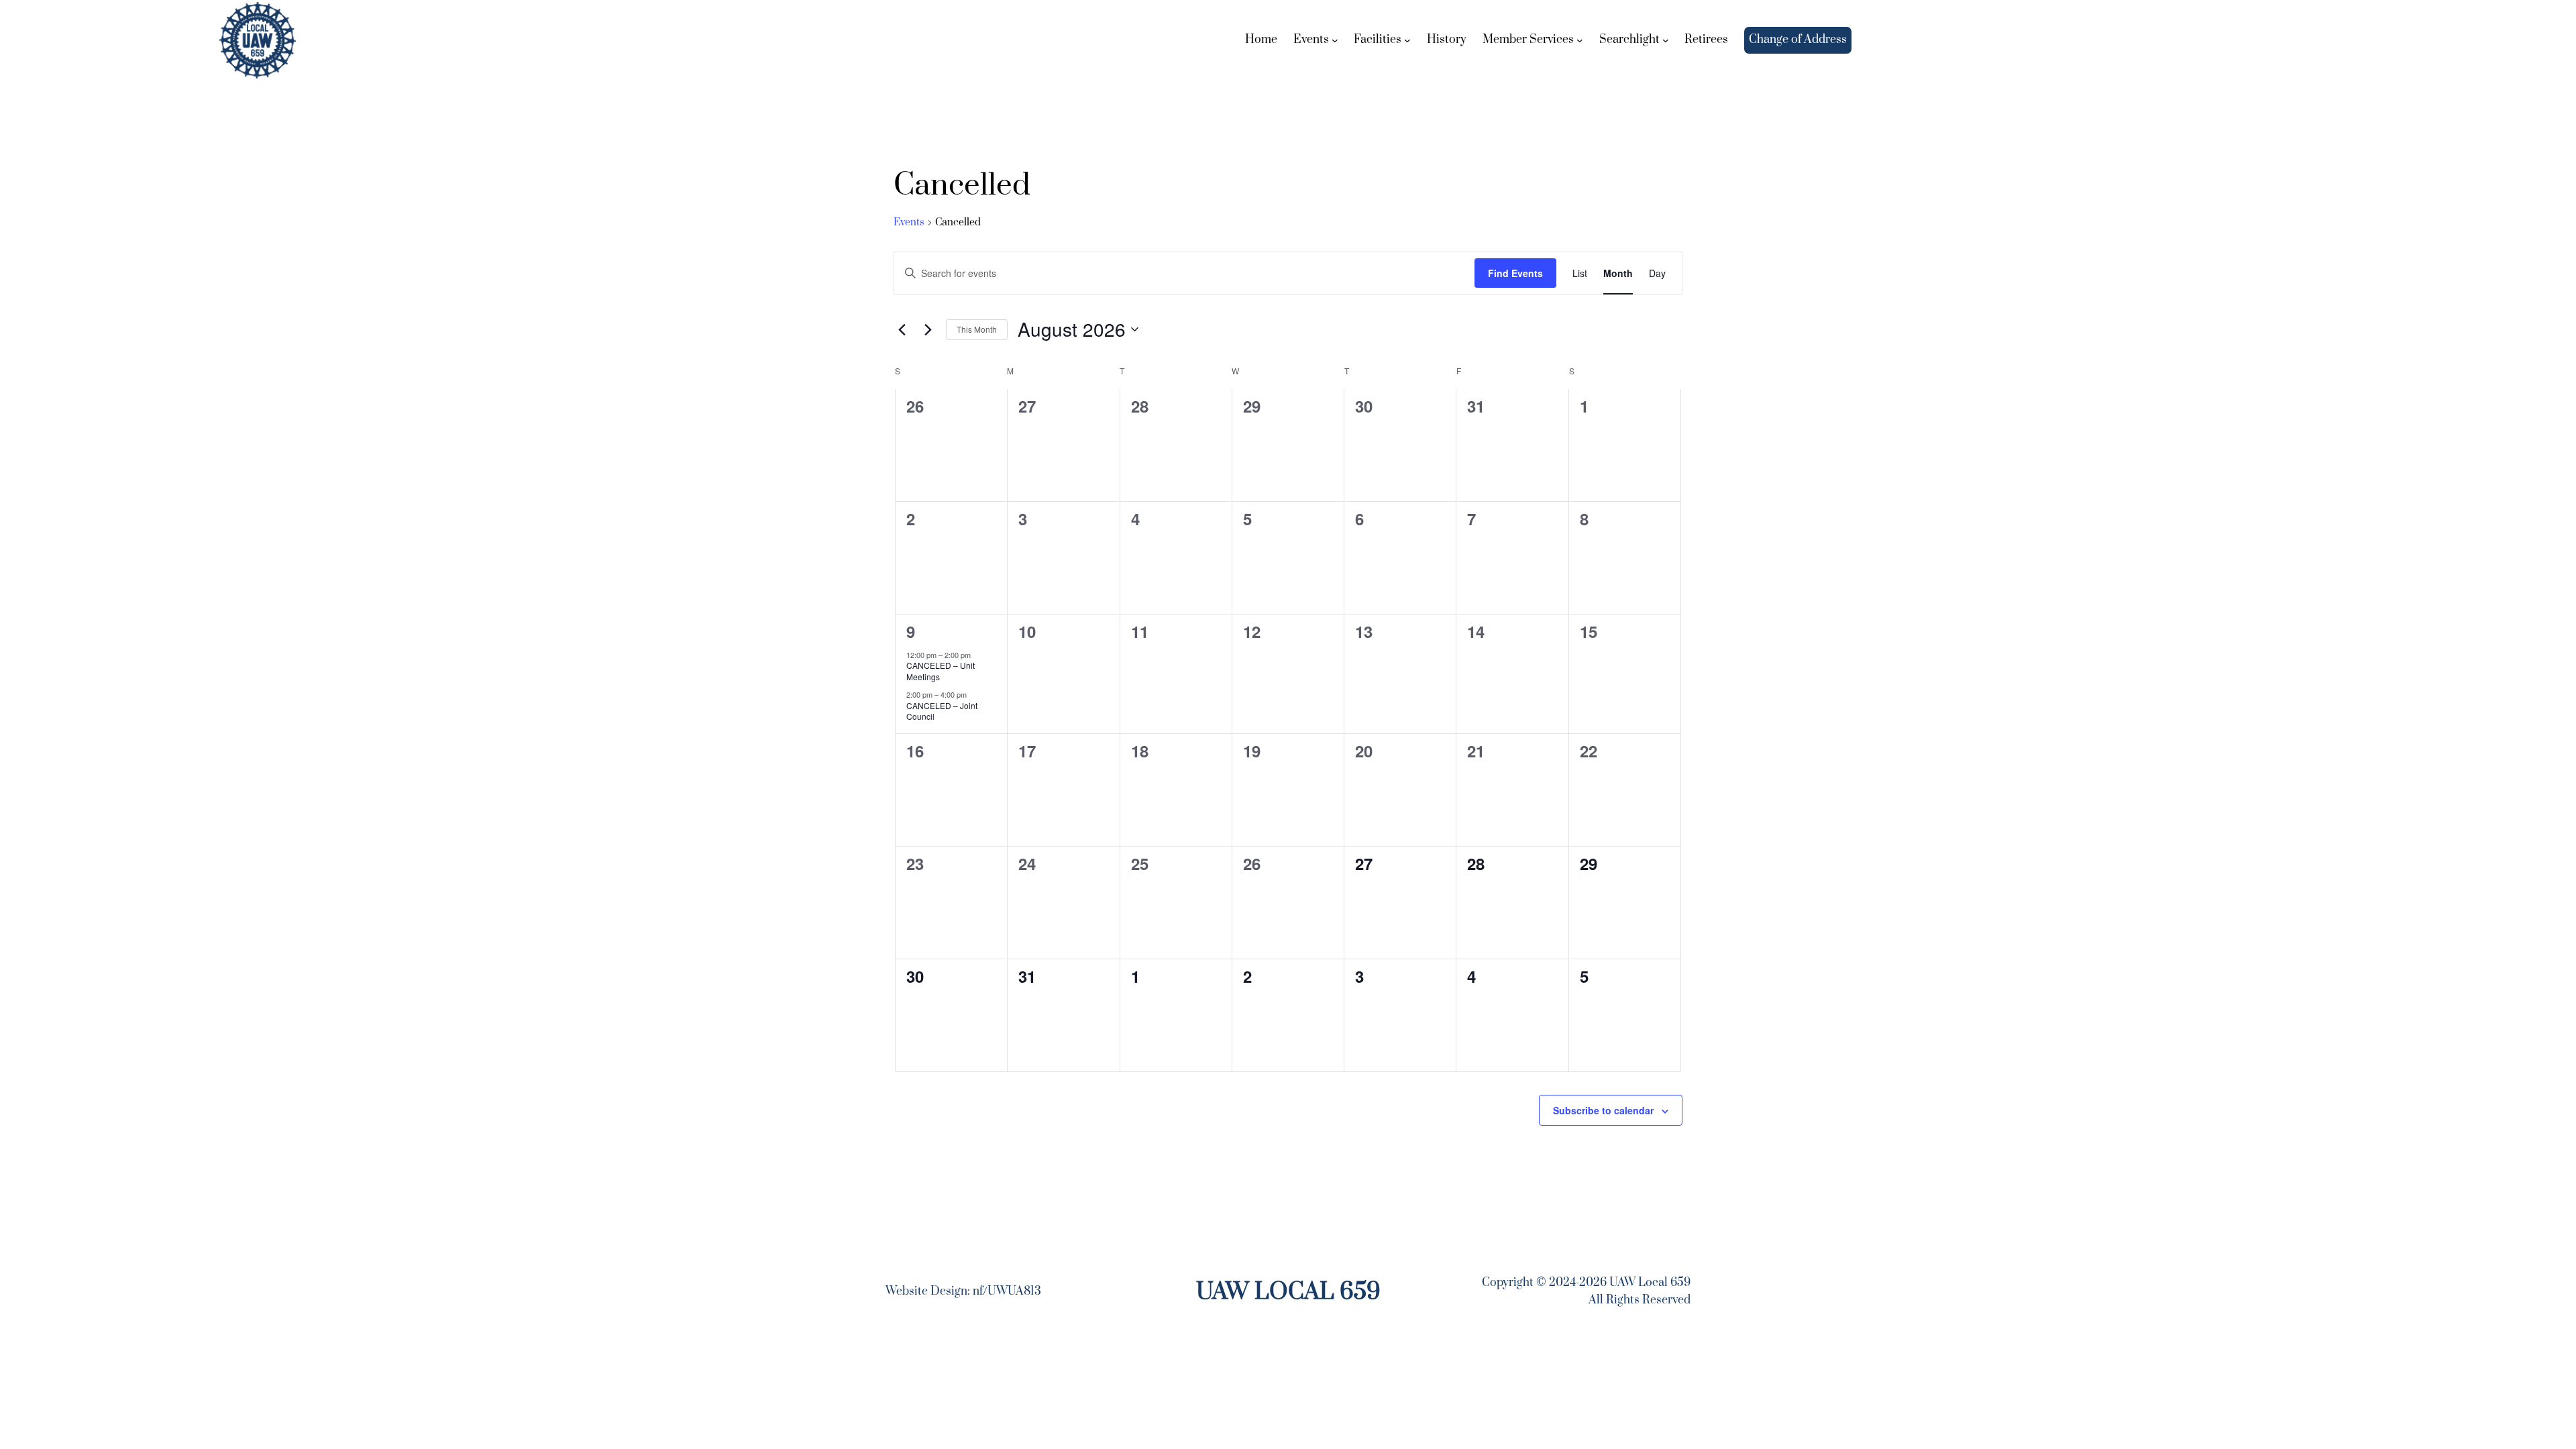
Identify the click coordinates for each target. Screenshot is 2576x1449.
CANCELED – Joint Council (942, 711)
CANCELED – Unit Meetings (941, 671)
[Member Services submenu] (1580, 40)
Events (909, 222)
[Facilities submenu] (1407, 40)
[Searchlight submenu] (1666, 40)
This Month (977, 329)
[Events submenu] (1335, 40)
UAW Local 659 (1288, 1292)
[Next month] (928, 329)
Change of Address (1798, 40)
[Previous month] (902, 329)
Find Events (1515, 273)
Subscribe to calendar (1603, 1110)
